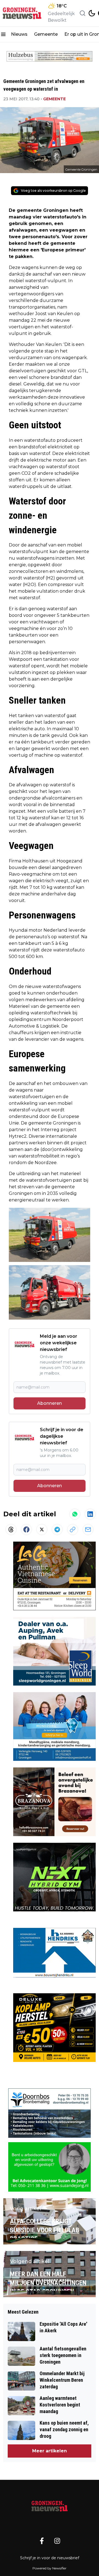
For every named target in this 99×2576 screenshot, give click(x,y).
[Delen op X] (42, 1529)
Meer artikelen (50, 2451)
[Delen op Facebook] (26, 1529)
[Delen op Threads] (11, 1529)
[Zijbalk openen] (3, 34)
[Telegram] (57, 1529)
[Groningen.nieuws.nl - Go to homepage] (50, 2506)
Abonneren (50, 1403)
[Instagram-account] (57, 2541)
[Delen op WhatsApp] (75, 1514)
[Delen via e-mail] (88, 1529)
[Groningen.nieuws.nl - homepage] (23, 13)
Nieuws (19, 34)
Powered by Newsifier (50, 2568)
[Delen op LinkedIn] (90, 1514)
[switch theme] (92, 13)
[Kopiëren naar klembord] (73, 1529)
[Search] (82, 13)
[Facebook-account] (42, 2541)
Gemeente (46, 34)
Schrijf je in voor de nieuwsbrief (50, 2558)
